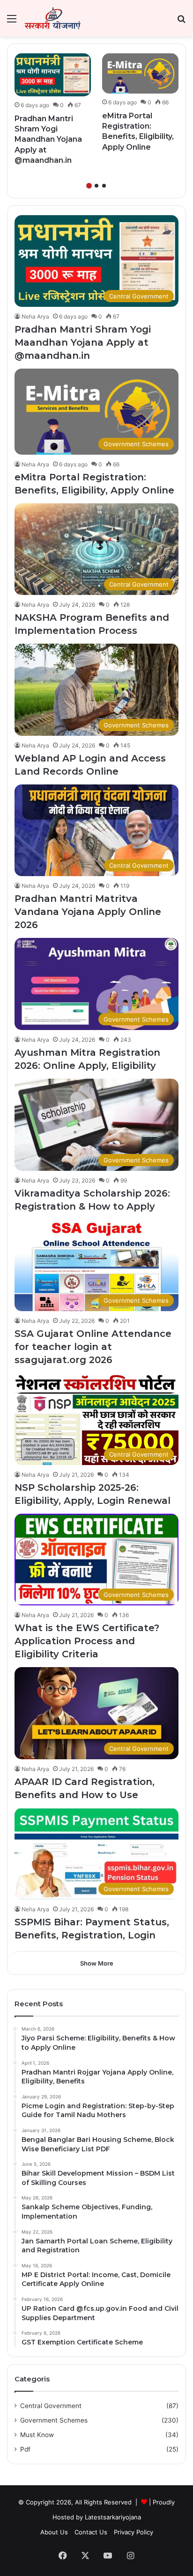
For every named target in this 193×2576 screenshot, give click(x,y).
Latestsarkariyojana (113, 2517)
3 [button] (104, 186)
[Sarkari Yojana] (52, 18)
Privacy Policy (134, 2532)
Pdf (25, 2449)
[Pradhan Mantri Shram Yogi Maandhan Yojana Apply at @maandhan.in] (53, 75)
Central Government (51, 2406)
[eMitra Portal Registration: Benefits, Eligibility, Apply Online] (140, 73)
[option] (53, 112)
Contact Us (91, 2532)
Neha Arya (35, 316)
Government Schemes (54, 2420)
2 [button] (96, 186)
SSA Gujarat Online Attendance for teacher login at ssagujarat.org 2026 (93, 1347)
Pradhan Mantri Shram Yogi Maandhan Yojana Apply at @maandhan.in (48, 140)
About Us (54, 2532)
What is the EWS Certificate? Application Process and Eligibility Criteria (87, 1641)
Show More (97, 1963)
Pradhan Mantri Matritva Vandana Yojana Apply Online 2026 (88, 912)
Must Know (37, 2435)
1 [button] (89, 186)
